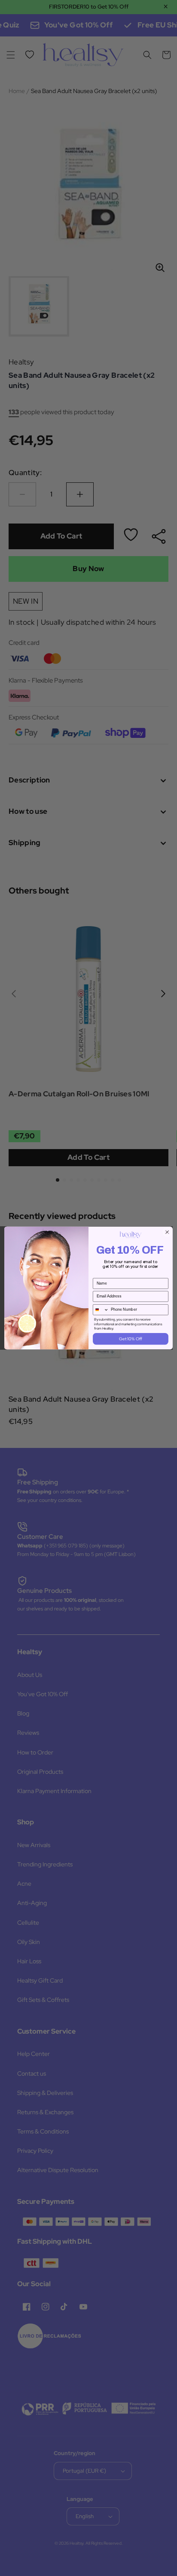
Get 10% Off (130, 1339)
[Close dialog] (167, 1232)
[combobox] (101, 1310)
